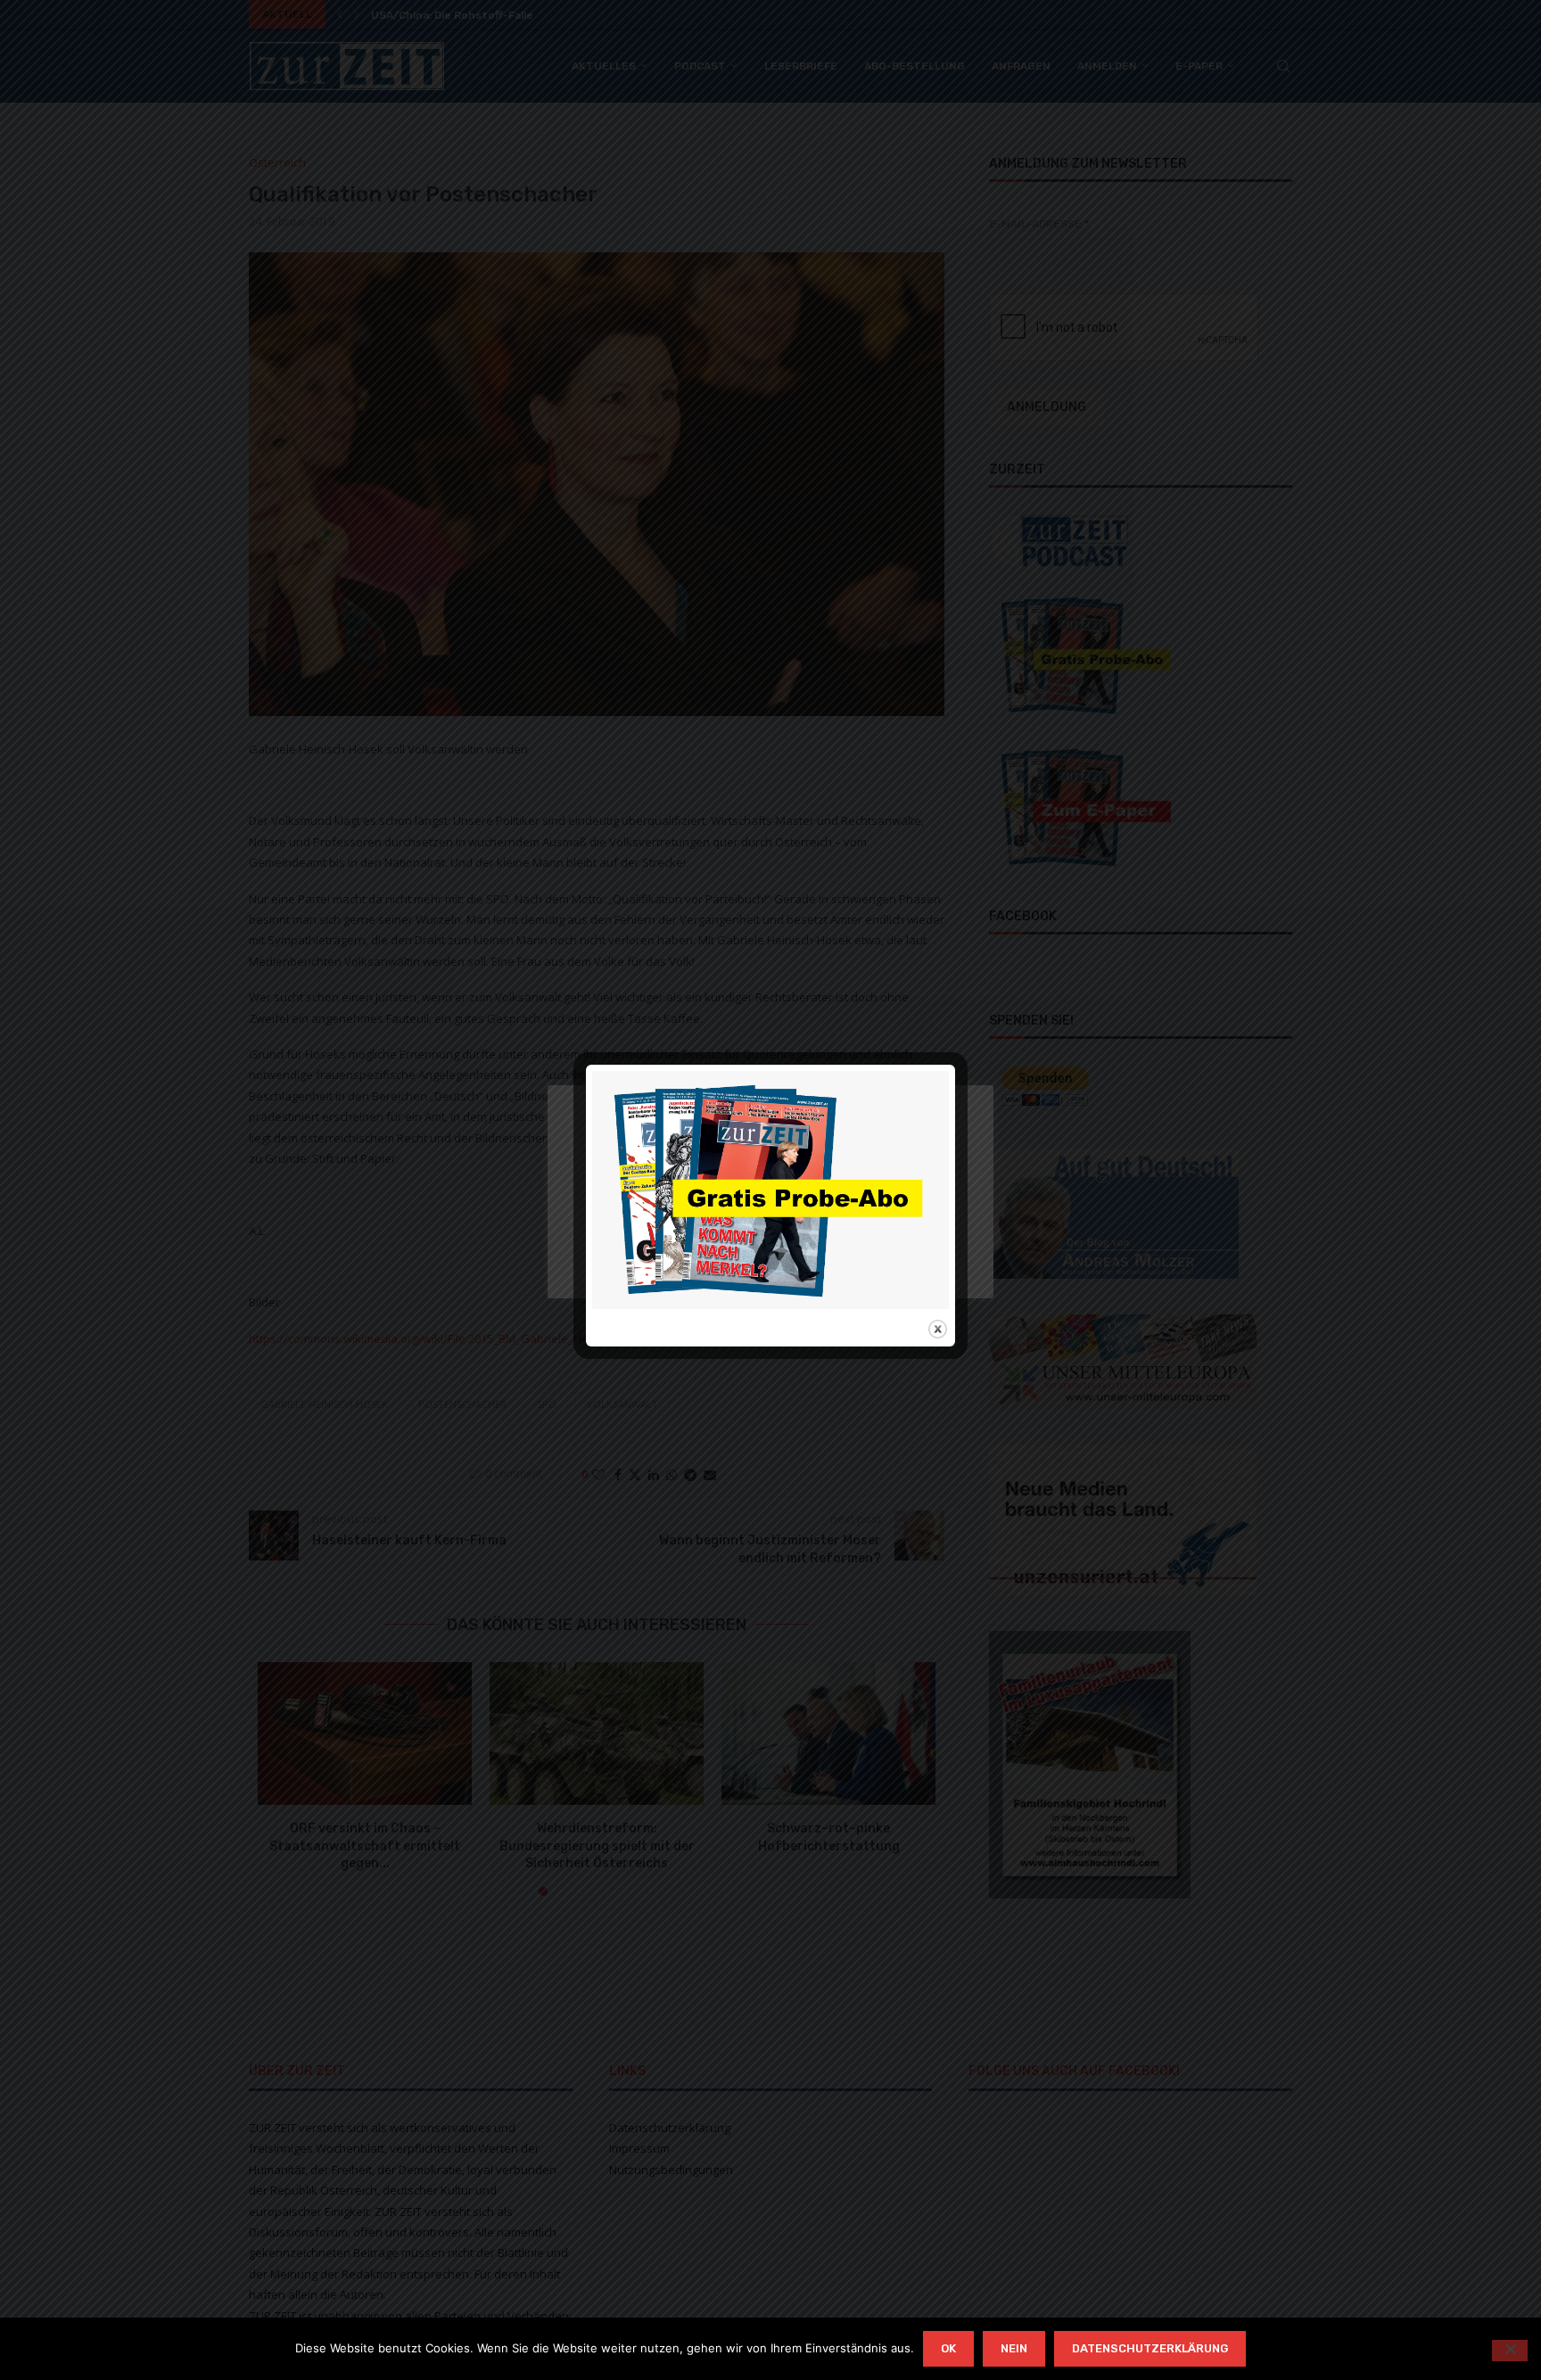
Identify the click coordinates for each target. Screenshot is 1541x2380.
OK (948, 2348)
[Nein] (1510, 2351)
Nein (1014, 2348)
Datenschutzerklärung (1150, 2348)
